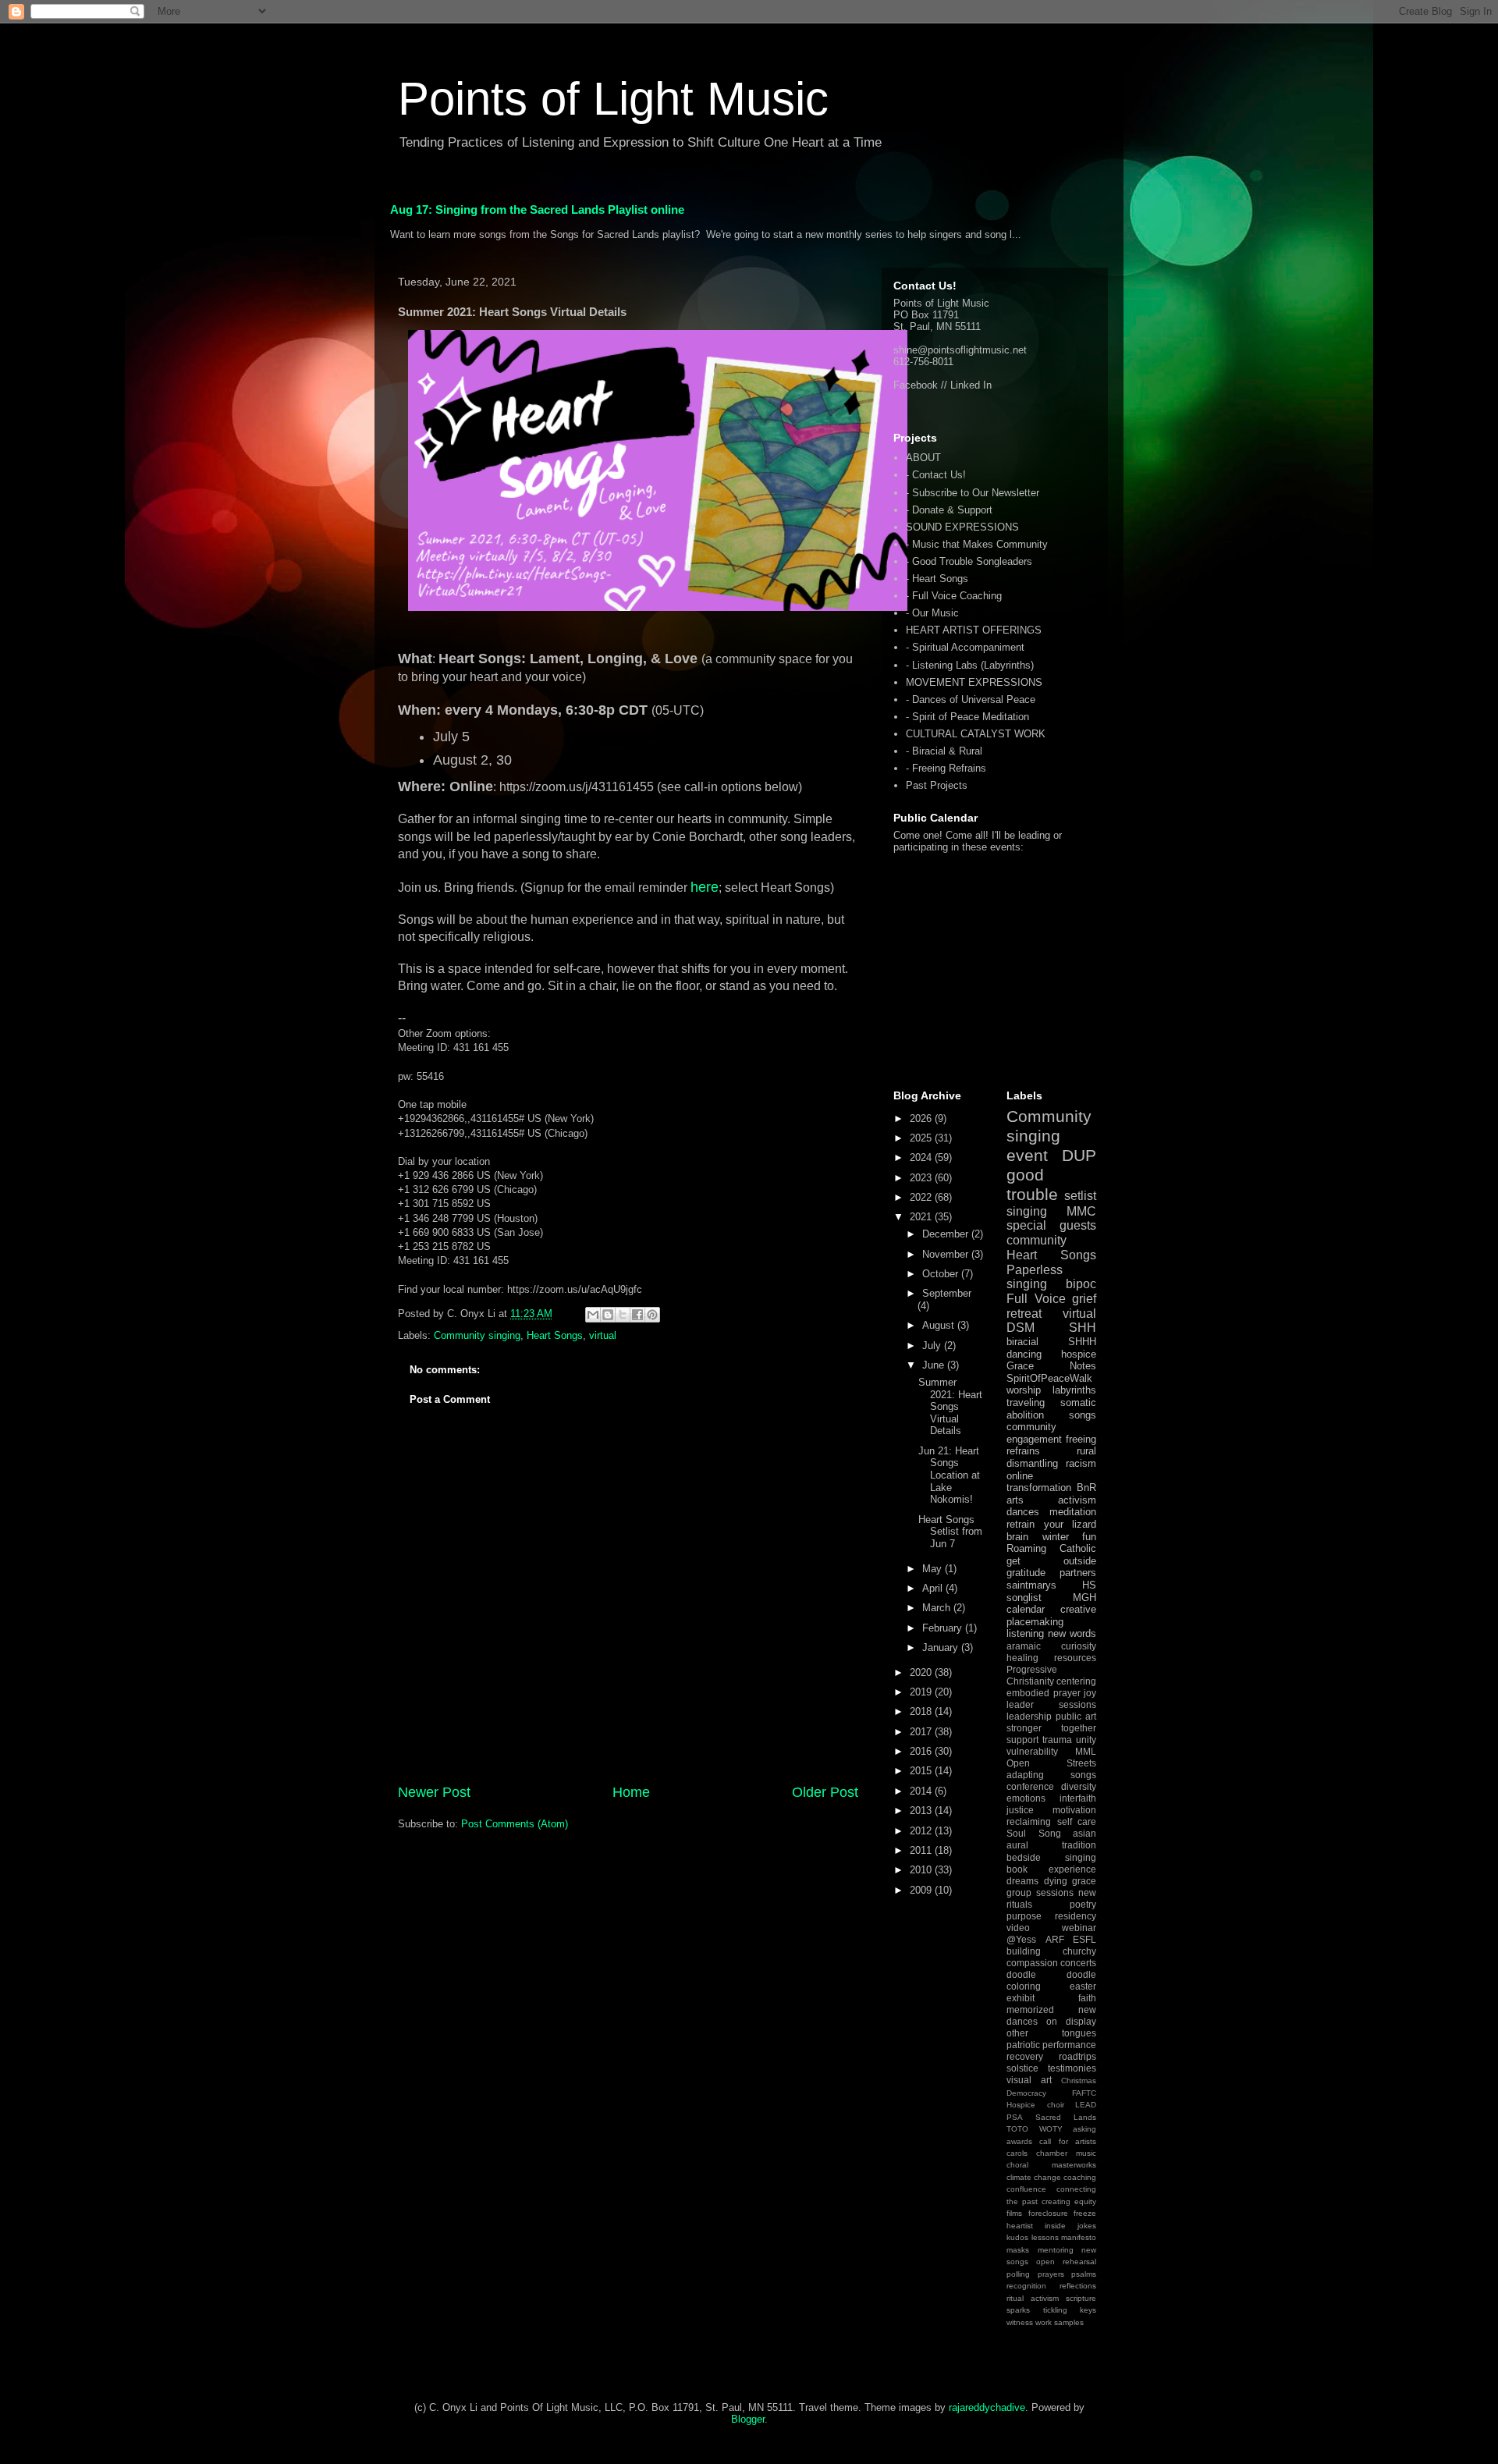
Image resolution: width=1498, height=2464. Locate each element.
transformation (1039, 1488)
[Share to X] (623, 1315)
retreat (1024, 1314)
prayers (1051, 2274)
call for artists (1068, 2141)
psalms (1084, 2274)
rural (1086, 1451)
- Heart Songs (937, 579)
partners (1078, 1573)
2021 (922, 1217)
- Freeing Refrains (946, 768)
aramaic (1024, 1646)
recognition (1026, 2286)
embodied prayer (1044, 1693)
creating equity (1069, 2201)
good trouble (1032, 1184)
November (947, 1254)
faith (1087, 1998)
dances (1023, 1512)
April (934, 1588)
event (1027, 1155)
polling (1018, 2274)
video (1018, 1928)
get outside (1051, 1561)
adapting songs (1051, 1775)
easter (1083, 1986)
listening (1025, 1633)
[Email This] (593, 1315)
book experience (1051, 1869)
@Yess (1021, 1939)
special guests (1051, 1225)
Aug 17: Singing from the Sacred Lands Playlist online (537, 209)
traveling (1026, 1402)
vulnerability (1032, 1751)
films (1014, 2213)
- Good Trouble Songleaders (969, 561)
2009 (922, 1890)
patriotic (1023, 2045)
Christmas (1079, 2081)
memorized (1030, 2010)
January (942, 1647)
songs (1083, 1415)
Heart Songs (555, 1335)
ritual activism (1033, 2298)
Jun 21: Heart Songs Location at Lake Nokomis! (949, 1475)
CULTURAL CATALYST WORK (976, 734)
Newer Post (434, 1792)
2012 (922, 1831)
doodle (1021, 1974)
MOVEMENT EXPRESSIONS (974, 682)
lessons (1045, 2237)
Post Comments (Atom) (515, 1824)
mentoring (1056, 2250)
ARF (1055, 1939)
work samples (1060, 2322)
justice (1020, 1810)
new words (1072, 1633)
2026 (922, 1118)
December (947, 1234)
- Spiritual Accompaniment (965, 647)
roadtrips (1077, 2056)
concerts (1078, 1963)
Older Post (825, 1792)
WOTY (1051, 2129)
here (705, 887)
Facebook (916, 385)
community (1037, 1240)
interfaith (1078, 1798)
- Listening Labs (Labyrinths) (970, 665)
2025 (922, 1138)
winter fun (1070, 1537)
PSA (1015, 2117)
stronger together (1051, 1728)
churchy (1079, 1951)
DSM (1021, 1328)
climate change (1034, 2177)
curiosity (1079, 1646)
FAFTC (1084, 2093)
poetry (1083, 1904)
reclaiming (1029, 1821)
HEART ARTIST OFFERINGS (974, 630)
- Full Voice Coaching (954, 596)
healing (1022, 1658)
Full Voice (1036, 1299)
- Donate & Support (949, 510)
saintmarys (1031, 1585)
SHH (1083, 1328)
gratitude (1026, 1573)
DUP (1079, 1155)
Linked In (971, 385)
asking (1084, 2129)
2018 (922, 1711)
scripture (1081, 2298)
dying (1056, 1881)
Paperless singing (1035, 1277)
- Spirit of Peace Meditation (967, 717)
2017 (922, 1732)
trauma (1057, 1740)
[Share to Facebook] (637, 1315)
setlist (1080, 1196)
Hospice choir (1035, 2105)
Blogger (748, 2419)
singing (1027, 1211)
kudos (1017, 2237)
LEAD (1086, 2105)
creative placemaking (1051, 1615)
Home (631, 1792)
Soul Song (1034, 1833)
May (934, 1569)
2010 (922, 1870)
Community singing (477, 1335)
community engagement (1034, 1433)
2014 (922, 1791)
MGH (1084, 1598)
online (1020, 1476)
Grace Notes (1051, 1366)
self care (1077, 1821)
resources (1075, 1658)
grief (1084, 1299)
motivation (1074, 1810)
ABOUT (923, 458)
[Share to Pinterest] (652, 1315)
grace (1084, 1881)
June (935, 1365)
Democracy (1026, 2093)
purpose (1024, 1916)
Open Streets (1051, 1763)
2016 (922, 1751)
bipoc (1081, 1284)
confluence (1026, 2189)
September (947, 1293)
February (944, 1628)
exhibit (1021, 1998)
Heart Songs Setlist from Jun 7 (950, 1532)
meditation (1073, 1512)
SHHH (1082, 1342)
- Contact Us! (936, 475)
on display (1071, 2021)
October (942, 1274)
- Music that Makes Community (977, 544)
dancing (1024, 1354)
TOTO (1017, 2129)
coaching (1080, 2177)
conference (1030, 1786)
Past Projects (937, 785)
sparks (1018, 2310)
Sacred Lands (1066, 2117)
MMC (1081, 1211)
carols (1017, 2153)
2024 (922, 1157)
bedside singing (1051, 1857)
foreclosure (1048, 2213)
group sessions (1040, 1892)
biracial (1022, 1342)
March (938, 1608)
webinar (1079, 1928)
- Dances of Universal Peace (971, 699)
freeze (1085, 2213)
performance (1069, 2045)
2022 (922, 1197)
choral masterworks (1051, 2165)
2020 (922, 1672)
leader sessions (1051, 1704)
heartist (1020, 2226)
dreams (1022, 1881)
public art (1076, 1716)
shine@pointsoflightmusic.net (960, 350)
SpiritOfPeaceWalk (1049, 1378)
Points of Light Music (613, 99)
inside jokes (1070, 2226)
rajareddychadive (987, 2407)
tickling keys (1070, 2310)
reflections (1078, 2286)
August (940, 1325)
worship (1024, 1390)
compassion (1032, 1963)
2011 (922, 1850)
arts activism (1051, 1500)
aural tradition (1051, 1845)
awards (1019, 2141)
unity (1086, 1740)
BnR (1086, 1488)
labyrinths (1074, 1390)
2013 (922, 1811)
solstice (1022, 2068)
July (933, 1346)
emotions (1026, 1798)
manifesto (1079, 2237)
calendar (1026, 1609)
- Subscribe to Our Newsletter (973, 493)
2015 (922, 1771)
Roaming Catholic (1051, 1548)
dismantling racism (1051, 1463)
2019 (922, 1692)
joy (1090, 1693)
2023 (922, 1178)
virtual (603, 1335)
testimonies (1072, 2068)
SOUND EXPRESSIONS (962, 527)
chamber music (1066, 2153)
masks (1018, 2250)
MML (1086, 1751)
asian (1084, 1833)
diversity (1079, 1786)
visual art (1029, 2080)
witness (1020, 2322)
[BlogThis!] (608, 1315)
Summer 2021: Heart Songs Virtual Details (950, 1406)
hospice (1079, 1354)
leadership (1029, 1716)
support (1022, 1740)
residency (1076, 1916)
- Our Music (932, 613)
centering (1076, 1681)
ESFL (1084, 1939)
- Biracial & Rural (944, 751)
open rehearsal (1066, 2262)
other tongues (1051, 2033)
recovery (1025, 2056)
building (1024, 1951)
